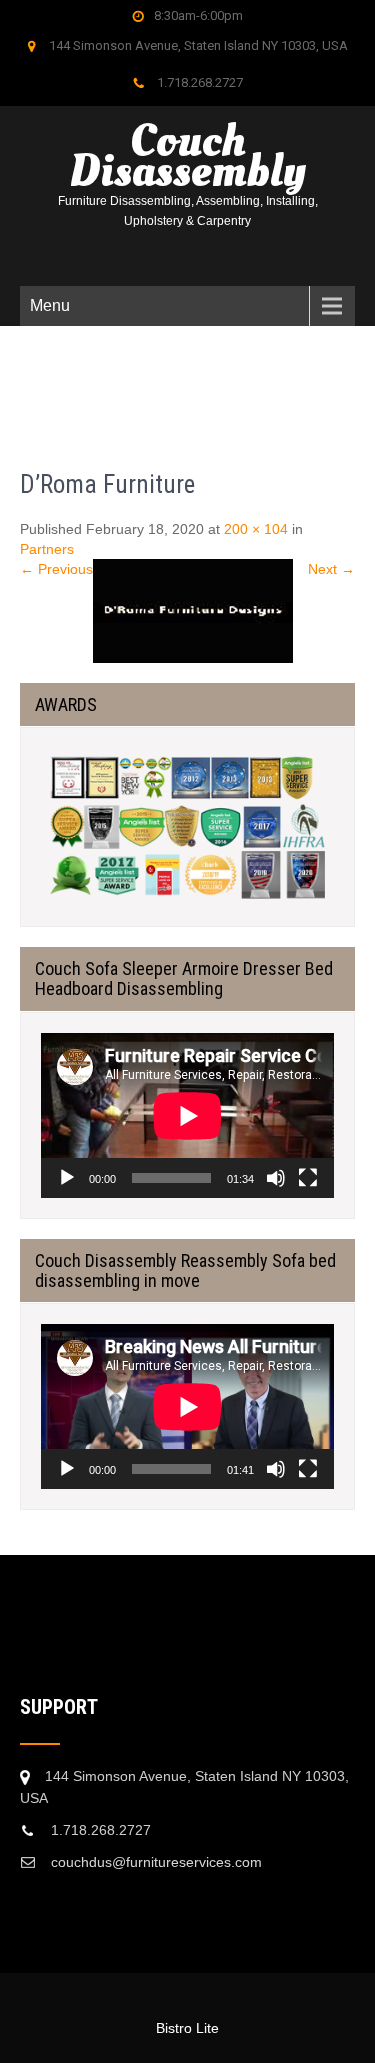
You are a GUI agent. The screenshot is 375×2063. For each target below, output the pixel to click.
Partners (47, 549)
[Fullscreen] (308, 1178)
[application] (187, 1115)
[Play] (67, 1178)
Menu (50, 305)
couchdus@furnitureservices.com (156, 1862)
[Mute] (276, 1178)
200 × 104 (256, 529)
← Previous (56, 569)
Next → (331, 569)
